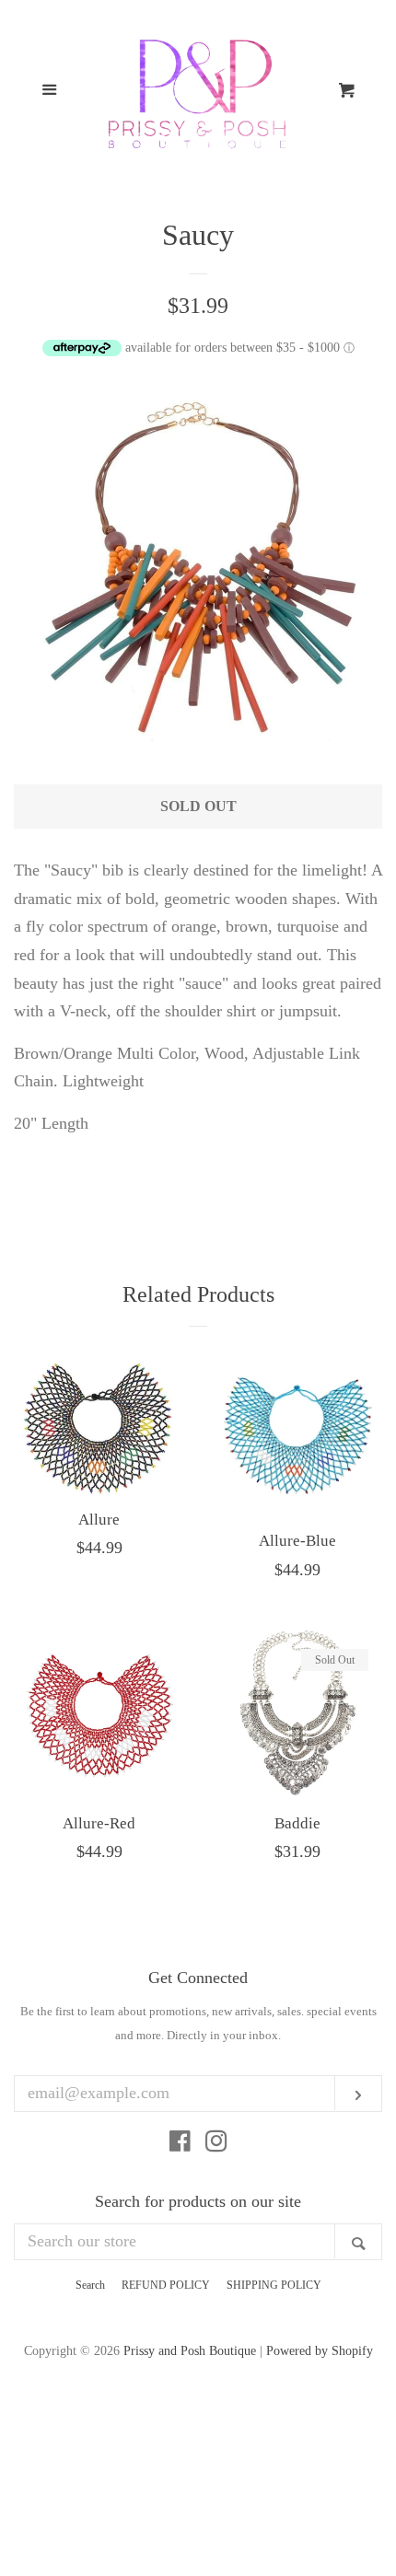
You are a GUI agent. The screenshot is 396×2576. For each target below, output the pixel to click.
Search (90, 2285)
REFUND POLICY (166, 2285)
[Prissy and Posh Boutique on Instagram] (216, 2144)
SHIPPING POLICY (274, 2285)
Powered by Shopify (320, 2350)
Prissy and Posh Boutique (190, 2350)
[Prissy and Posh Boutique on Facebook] (180, 2144)
